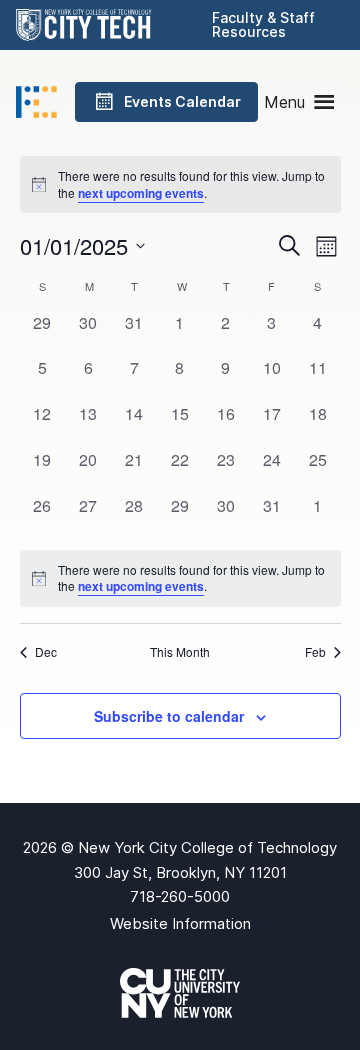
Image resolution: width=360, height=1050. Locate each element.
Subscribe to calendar (169, 716)
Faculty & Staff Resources (263, 24)
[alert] (180, 578)
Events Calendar (182, 101)
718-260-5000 (180, 896)
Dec (46, 652)
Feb (315, 652)
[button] (284, 102)
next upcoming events (141, 193)
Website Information (180, 923)
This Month (180, 652)
